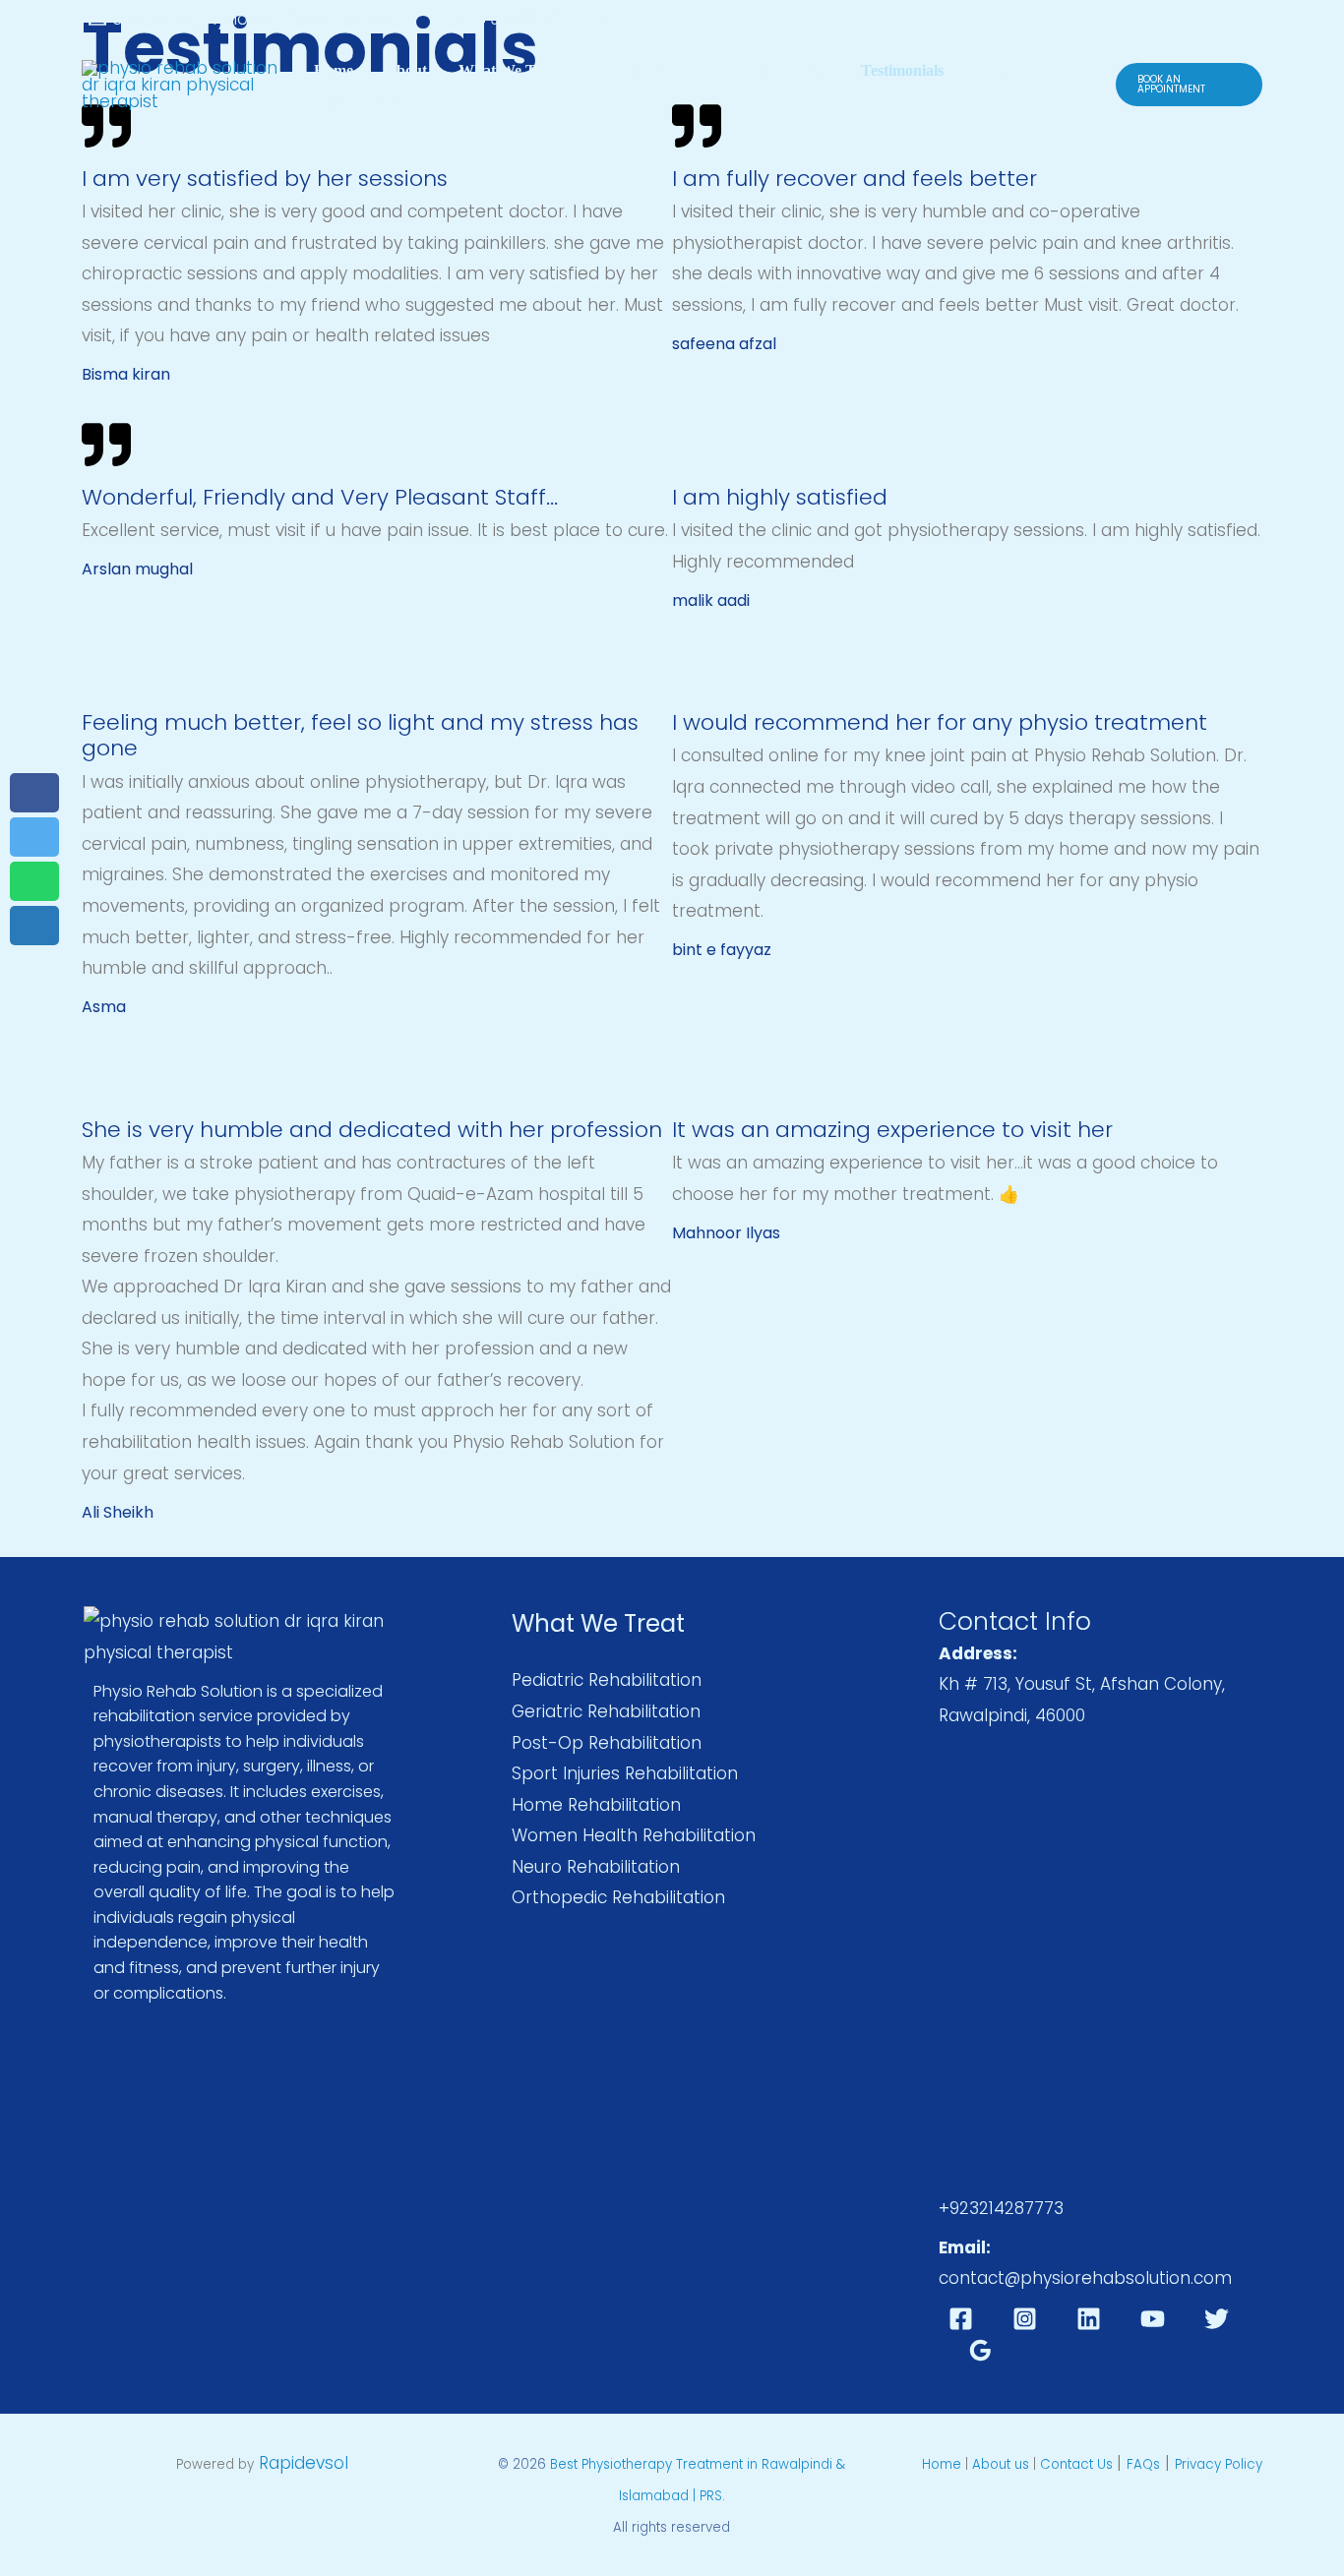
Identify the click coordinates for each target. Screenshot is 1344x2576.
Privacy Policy (1219, 2464)
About (406, 70)
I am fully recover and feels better (855, 179)
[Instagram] (1025, 2319)
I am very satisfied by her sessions (265, 179)
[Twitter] (1217, 2319)
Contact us (794, 70)
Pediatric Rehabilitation (607, 1680)
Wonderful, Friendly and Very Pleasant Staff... (320, 497)
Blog (990, 70)
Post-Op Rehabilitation (607, 1743)
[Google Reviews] (980, 2350)
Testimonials (902, 70)
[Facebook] (961, 2319)
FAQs (1143, 2464)
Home (334, 70)
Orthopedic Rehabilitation (618, 1897)
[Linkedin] (1089, 2319)
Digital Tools (356, 100)
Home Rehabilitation (596, 1805)
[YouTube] (1153, 2319)
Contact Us (1078, 2464)
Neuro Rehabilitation (596, 1867)
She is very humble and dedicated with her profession (372, 1130)
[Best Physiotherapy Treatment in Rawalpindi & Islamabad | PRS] (180, 84)
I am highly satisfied (780, 497)
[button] (1189, 85)
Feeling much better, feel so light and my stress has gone (360, 735)
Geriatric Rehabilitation (606, 1711)
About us (1001, 2464)
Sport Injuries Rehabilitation (625, 1773)
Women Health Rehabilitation (634, 1835)
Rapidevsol (304, 2463)
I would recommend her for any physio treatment (940, 722)
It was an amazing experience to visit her (892, 1130)
